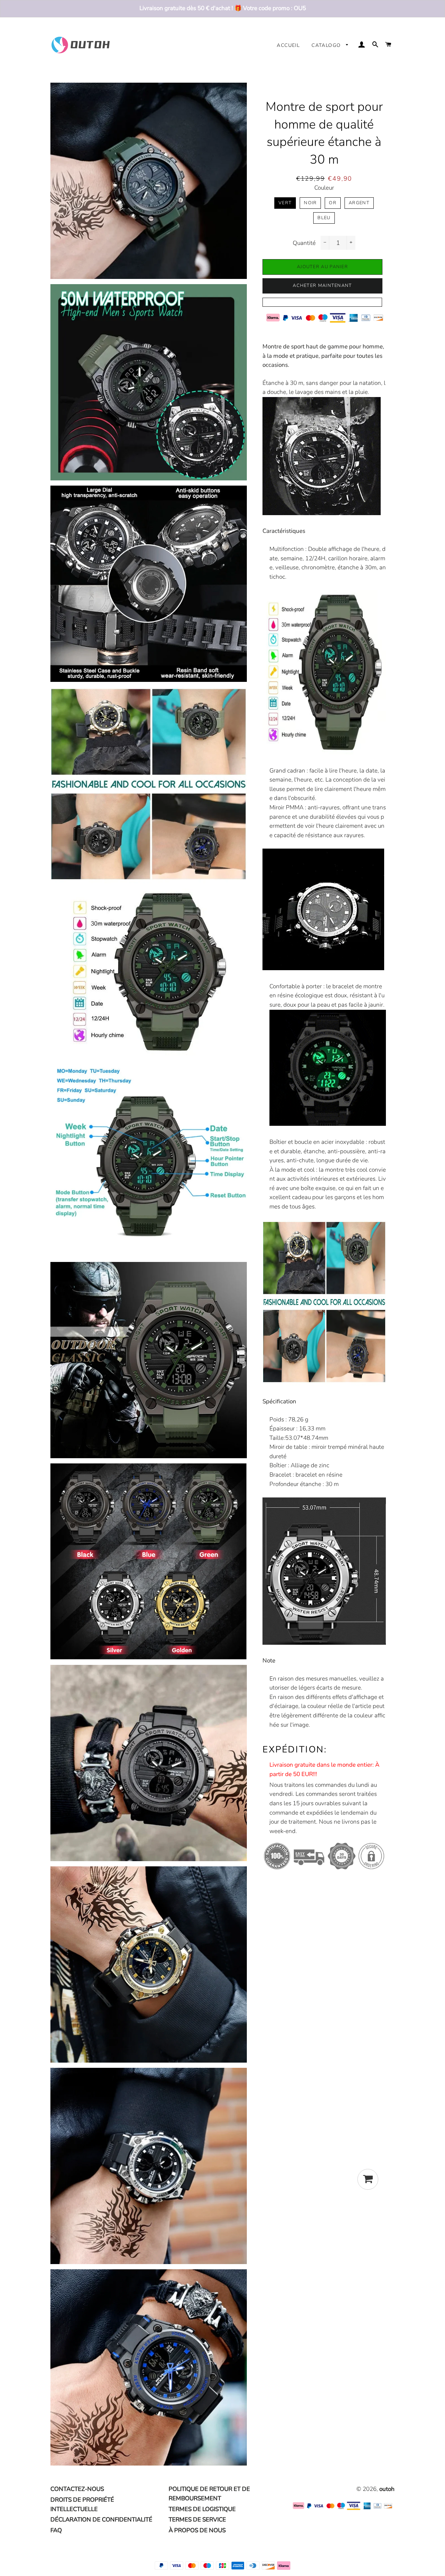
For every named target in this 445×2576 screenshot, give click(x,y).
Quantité (304, 243)
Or (333, 203)
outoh (387, 2489)
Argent (359, 203)
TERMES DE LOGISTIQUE (202, 2509)
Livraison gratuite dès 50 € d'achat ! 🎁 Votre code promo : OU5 (223, 8)
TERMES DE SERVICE (197, 2520)
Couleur (324, 188)
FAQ (56, 2530)
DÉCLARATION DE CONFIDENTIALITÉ (101, 2520)
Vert (285, 203)
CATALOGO (327, 45)
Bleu (324, 218)
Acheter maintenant (322, 286)
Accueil (288, 45)
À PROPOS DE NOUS (197, 2530)
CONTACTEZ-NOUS (77, 2489)
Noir (310, 203)
